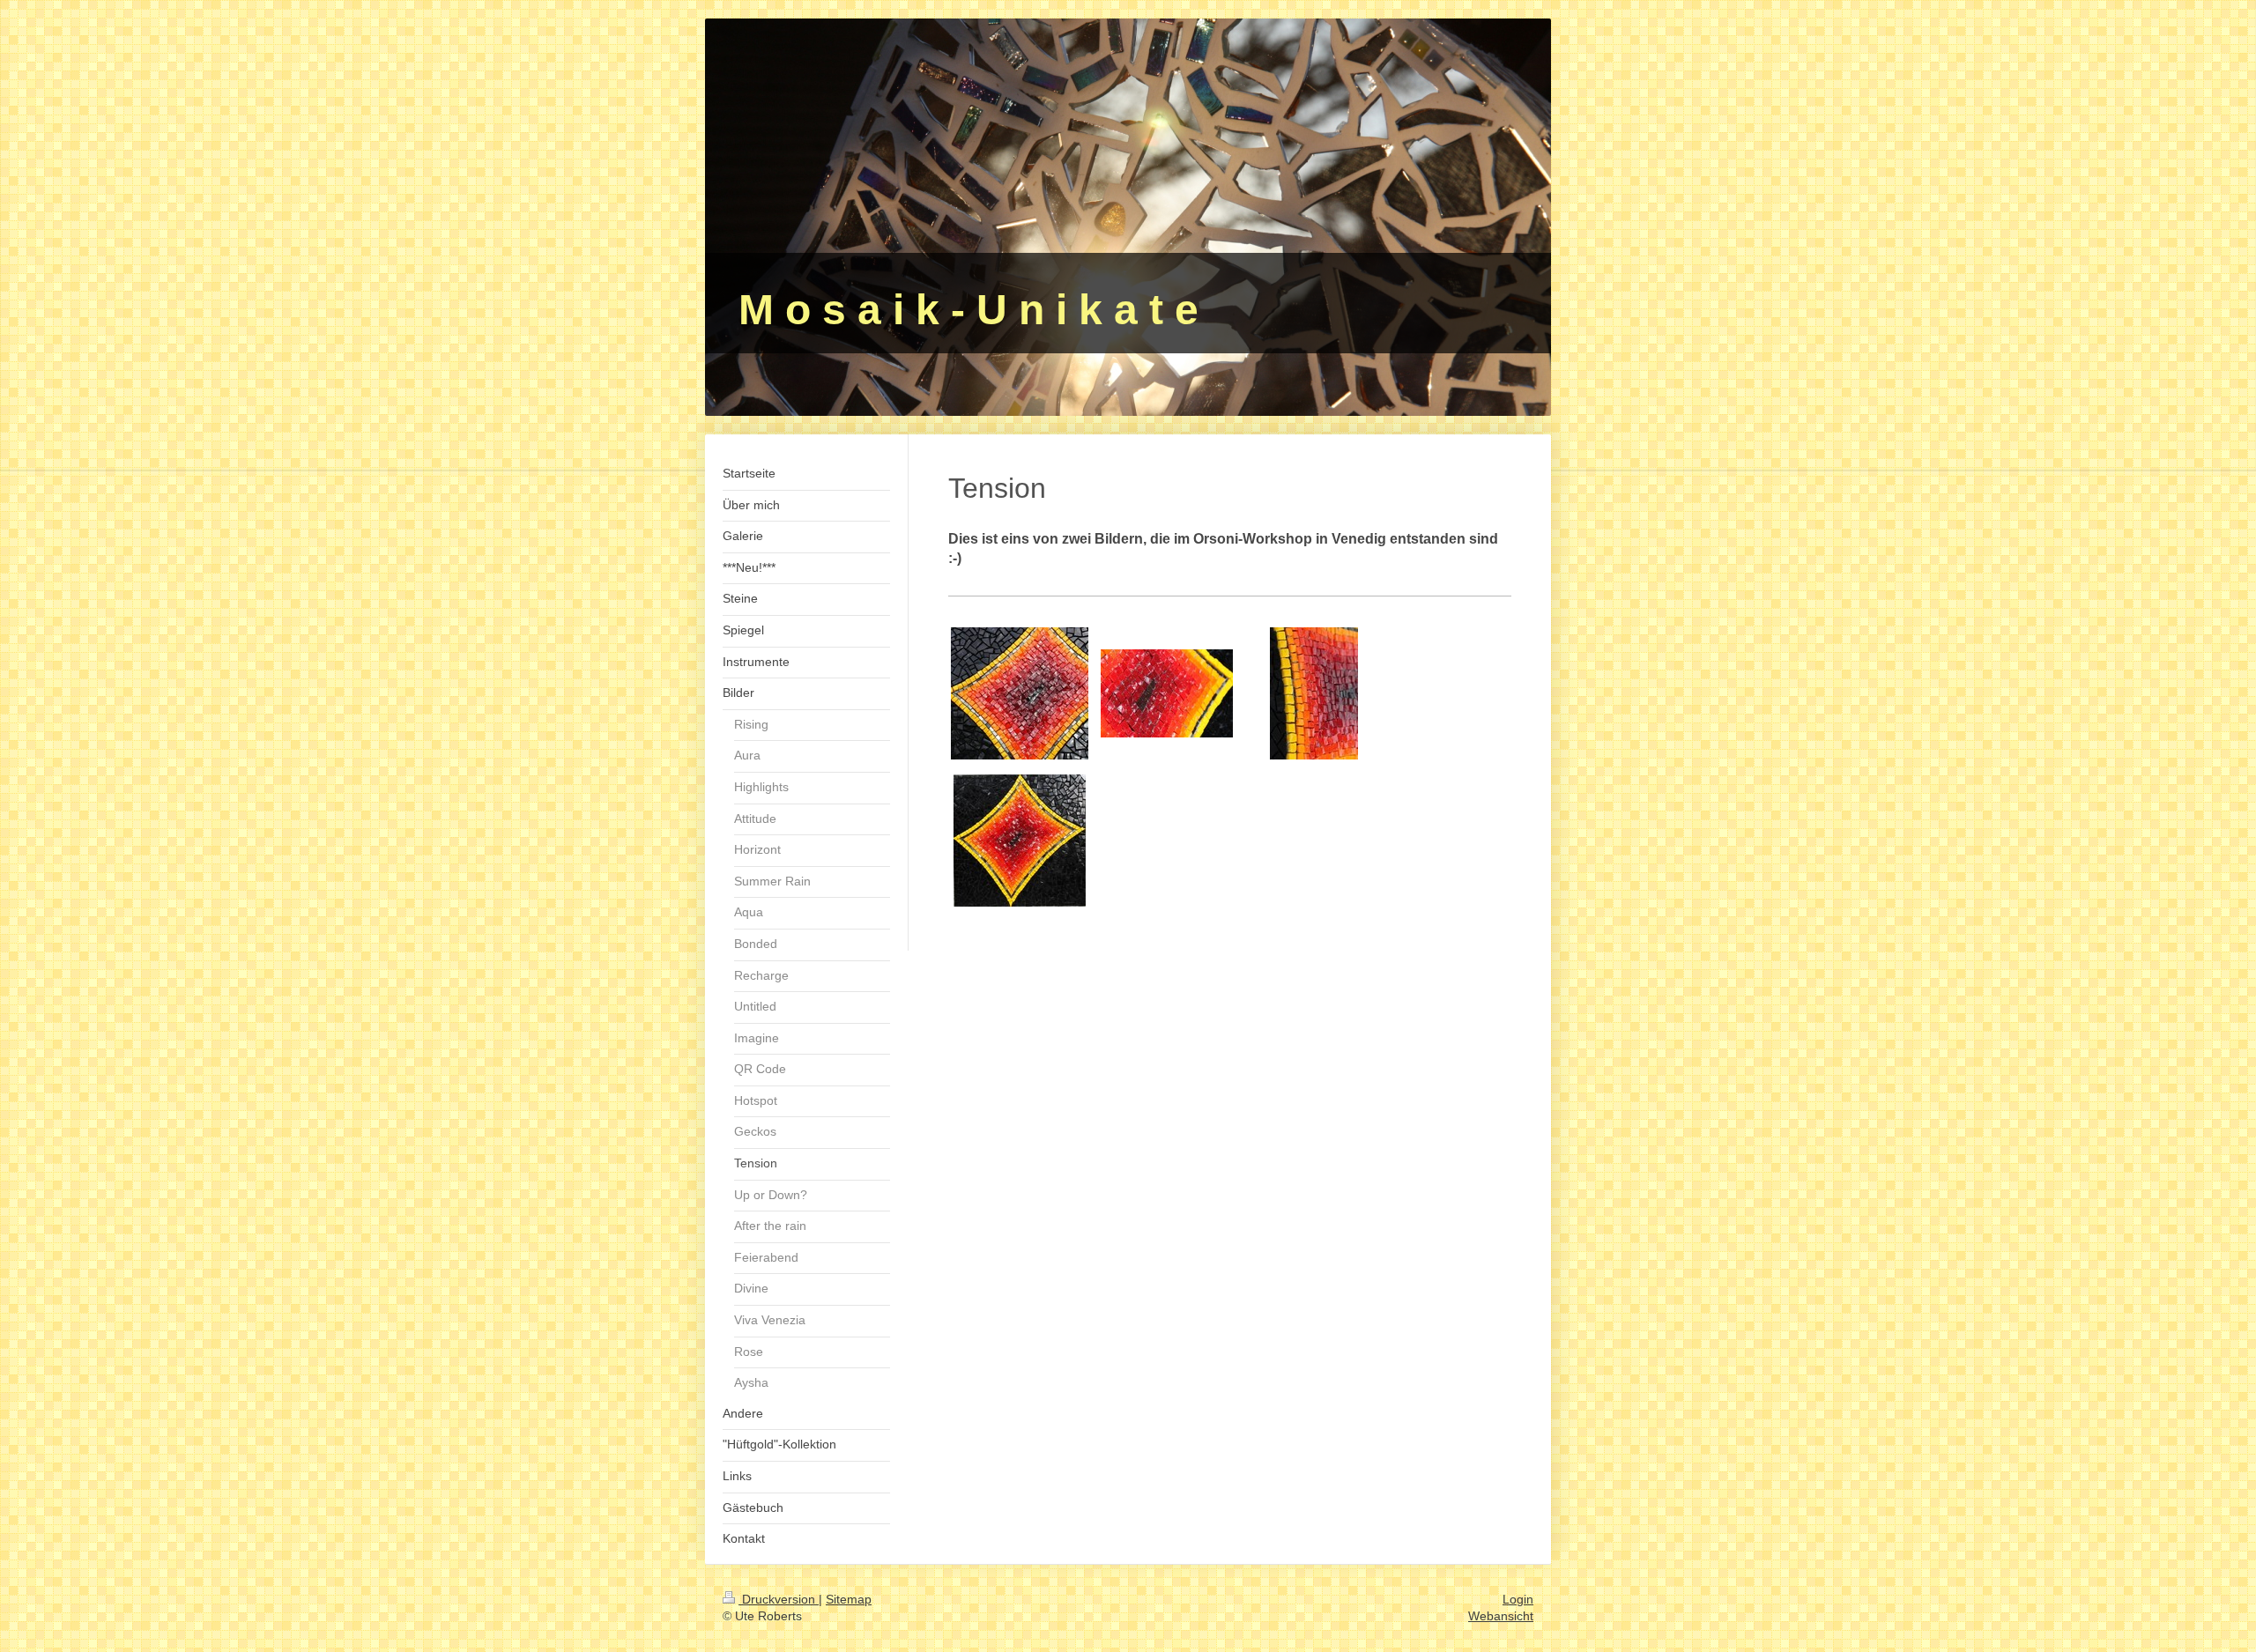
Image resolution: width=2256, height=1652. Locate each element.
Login (1518, 1599)
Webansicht (1501, 1616)
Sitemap (849, 1599)
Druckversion (779, 1599)
